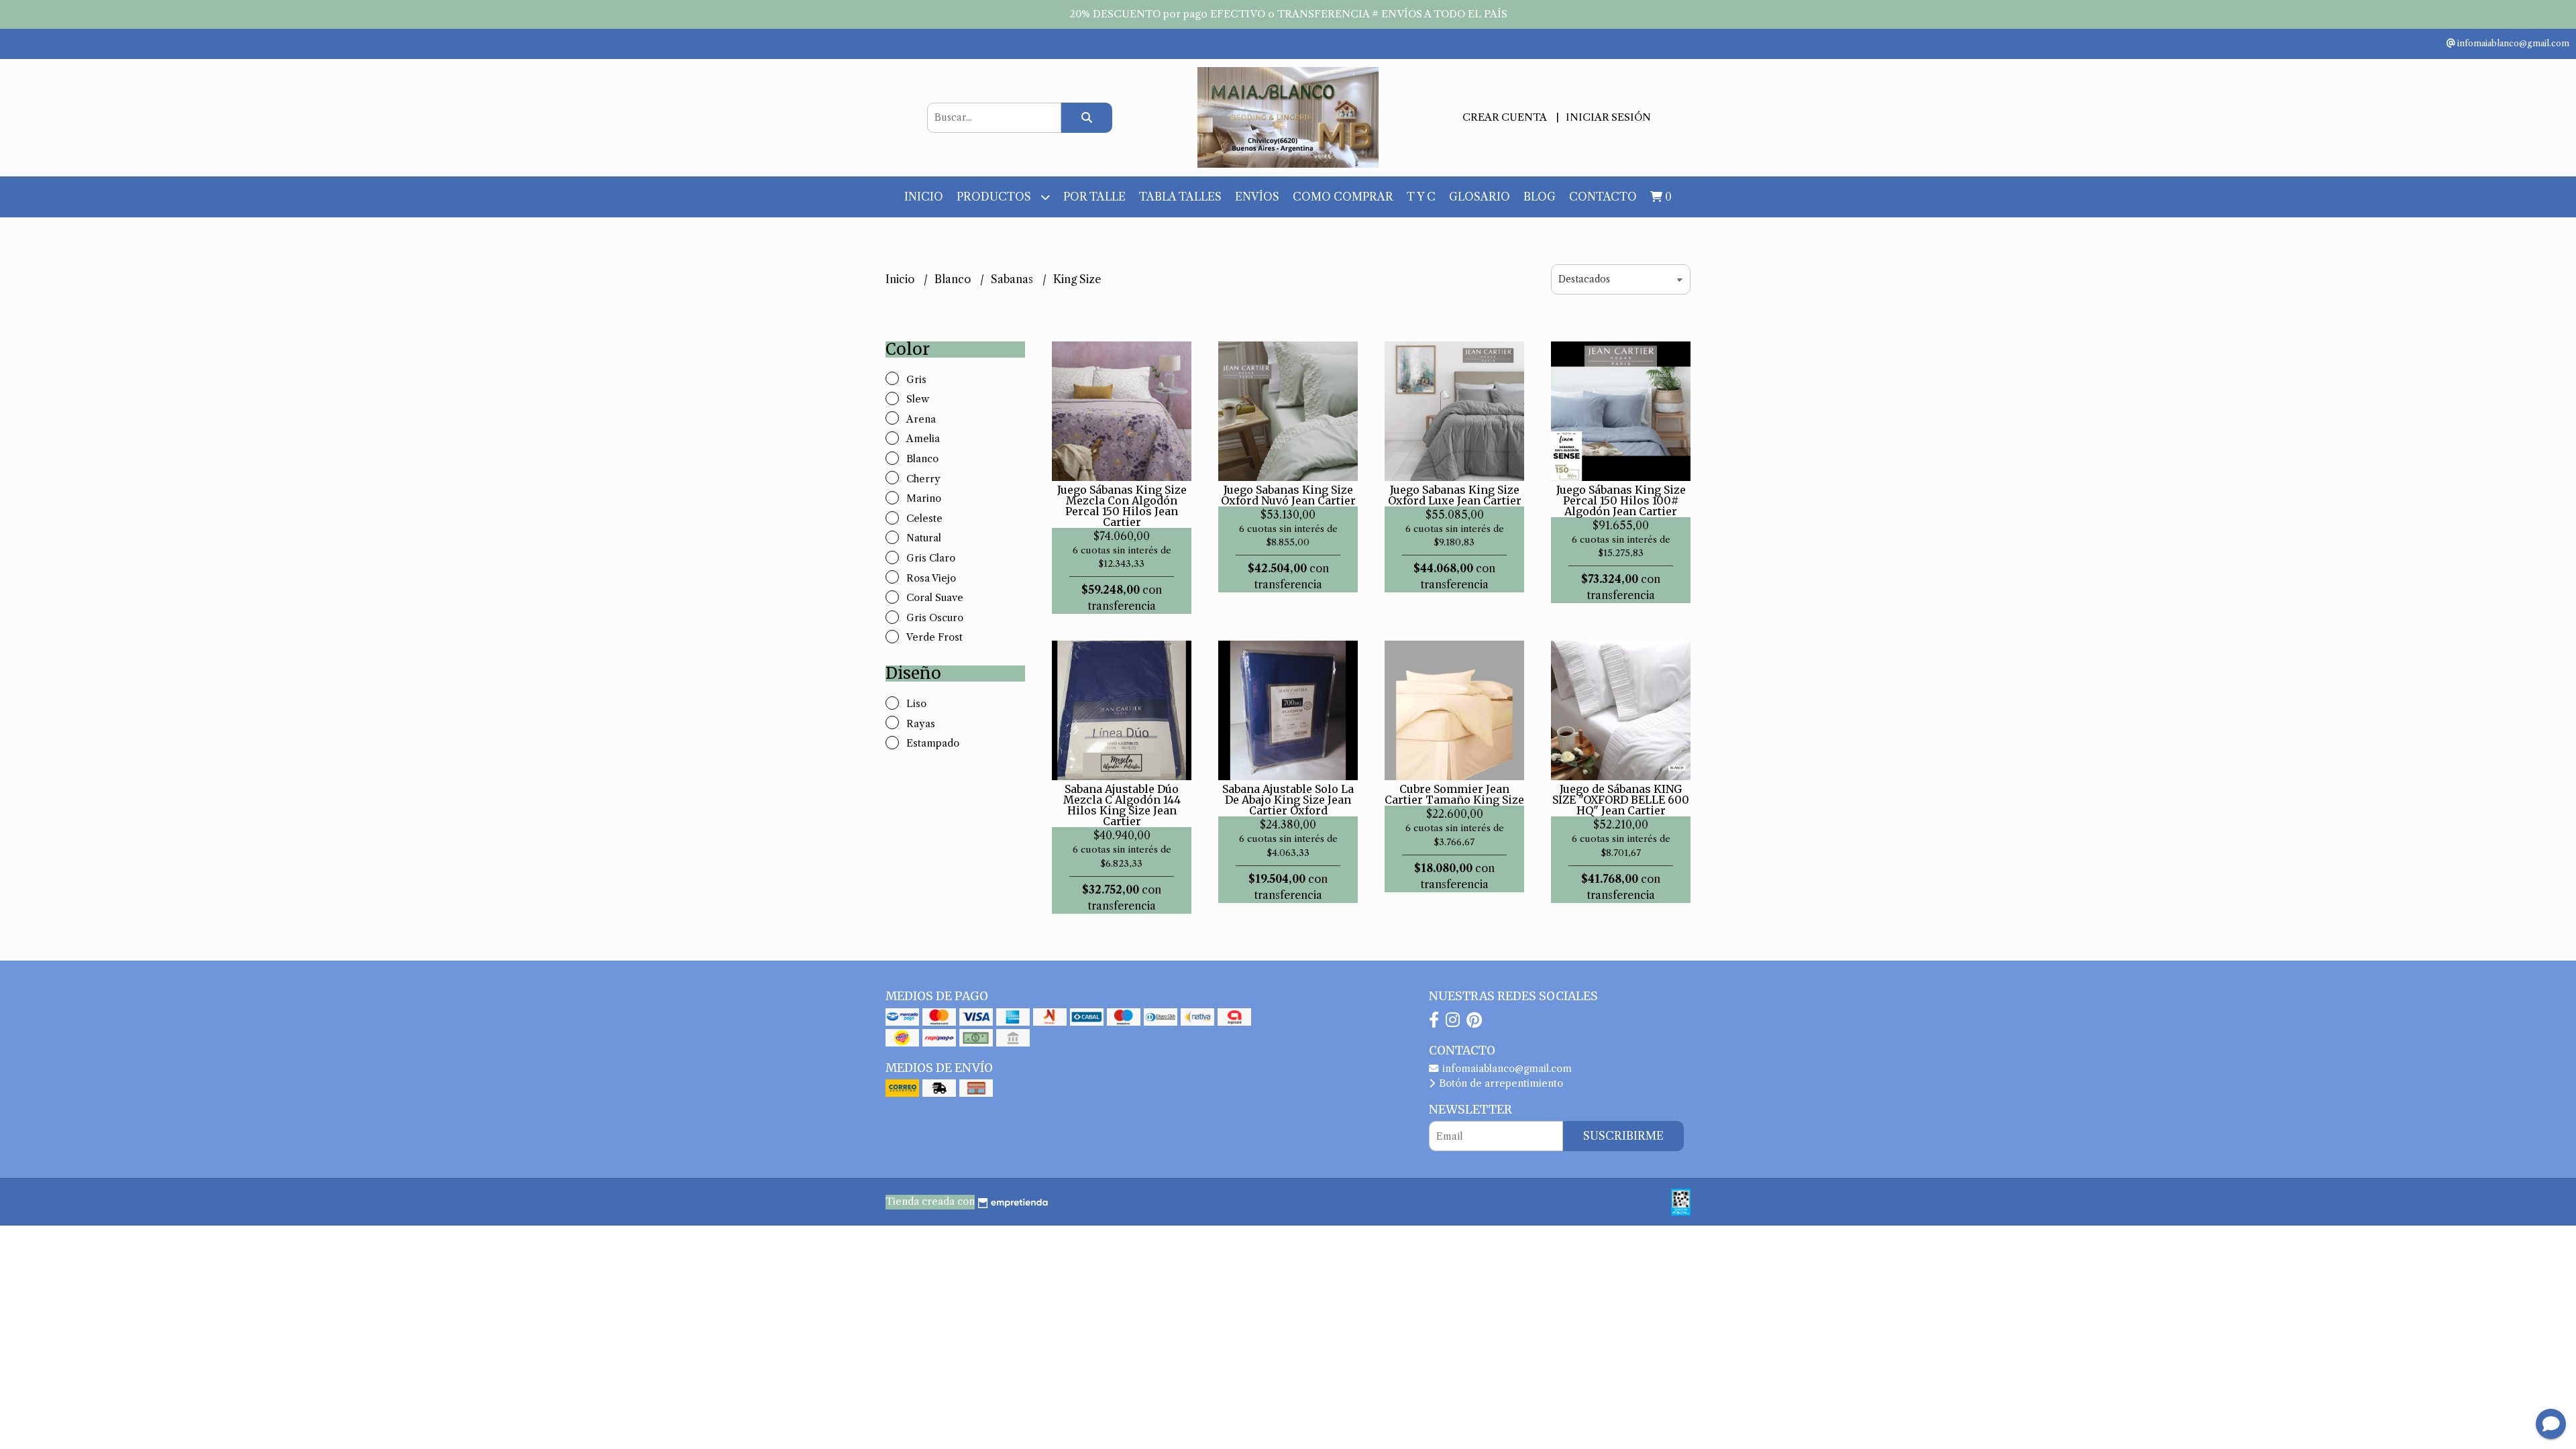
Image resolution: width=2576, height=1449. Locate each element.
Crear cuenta (1504, 117)
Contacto (1603, 197)
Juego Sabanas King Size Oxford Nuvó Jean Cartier (1288, 495)
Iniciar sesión (1608, 117)
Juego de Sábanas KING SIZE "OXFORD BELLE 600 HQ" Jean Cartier (1621, 800)
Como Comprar (1343, 197)
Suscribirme (1623, 1136)
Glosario (1480, 197)
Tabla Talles (1180, 197)
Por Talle (1094, 197)
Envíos (1257, 197)
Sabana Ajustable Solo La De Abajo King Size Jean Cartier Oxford (1288, 800)
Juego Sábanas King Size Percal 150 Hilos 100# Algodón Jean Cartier (1621, 500)
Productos (995, 197)
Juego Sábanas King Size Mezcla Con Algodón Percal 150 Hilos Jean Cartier (1122, 506)
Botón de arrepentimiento (1500, 1083)
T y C (1421, 197)
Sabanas (1013, 279)
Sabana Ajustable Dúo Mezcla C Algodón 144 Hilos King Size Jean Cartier (1122, 805)
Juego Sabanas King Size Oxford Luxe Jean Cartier (1455, 495)
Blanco (954, 279)
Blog (1540, 197)
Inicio (924, 197)
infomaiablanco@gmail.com (1506, 1069)
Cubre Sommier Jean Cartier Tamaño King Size (1454, 794)
